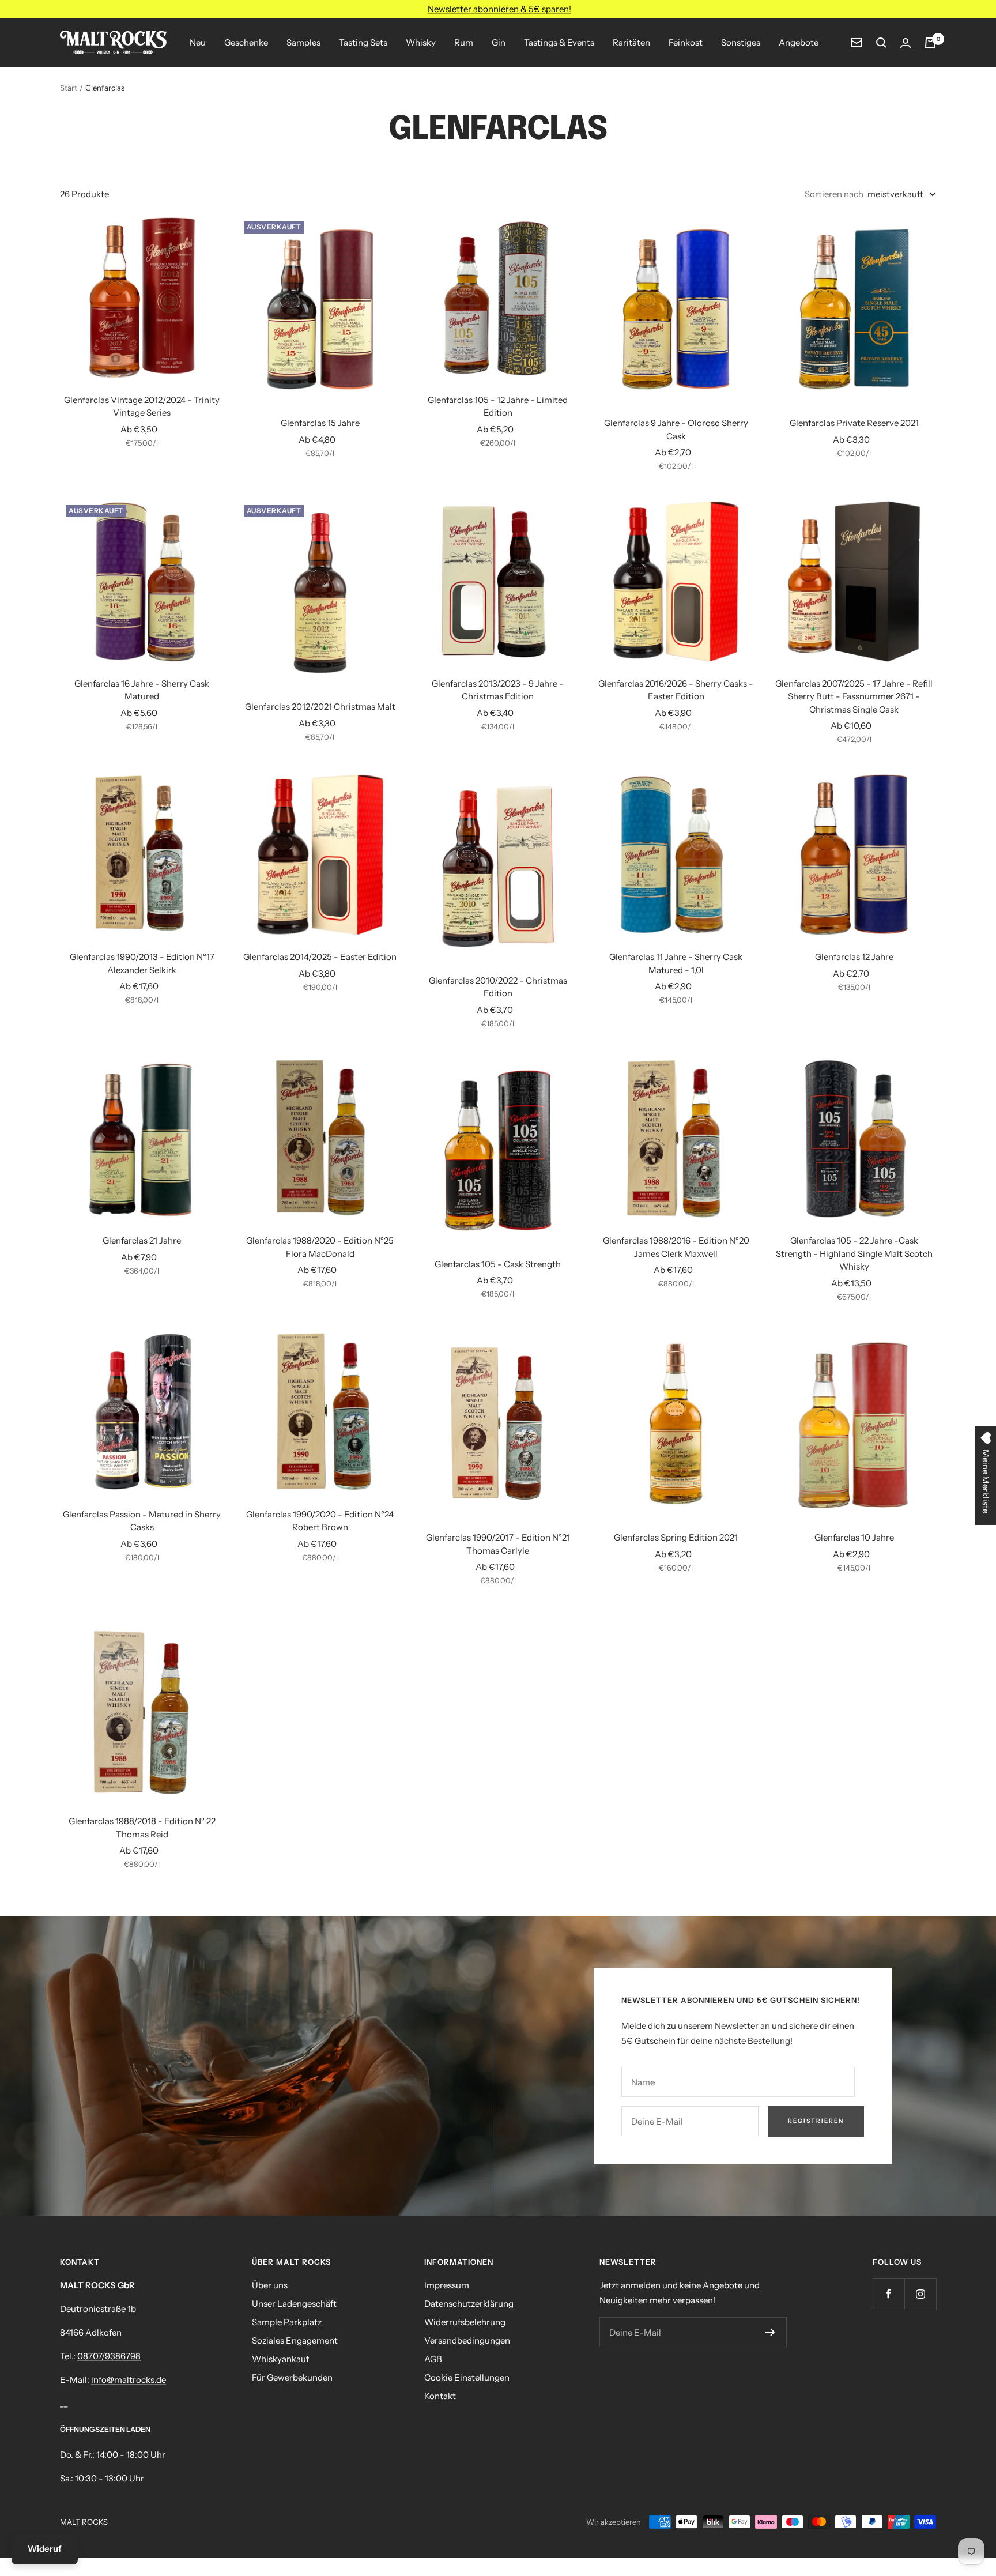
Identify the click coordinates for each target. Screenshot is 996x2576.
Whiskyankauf (280, 2359)
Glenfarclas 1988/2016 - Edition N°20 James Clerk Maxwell (676, 1247)
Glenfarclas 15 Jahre (320, 423)
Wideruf (45, 2549)
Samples (303, 42)
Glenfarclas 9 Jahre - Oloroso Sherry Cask (676, 430)
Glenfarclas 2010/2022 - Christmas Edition (498, 987)
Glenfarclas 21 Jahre (142, 1240)
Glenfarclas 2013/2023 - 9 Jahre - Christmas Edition (498, 690)
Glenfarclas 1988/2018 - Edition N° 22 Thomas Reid (142, 1828)
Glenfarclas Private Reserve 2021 (854, 423)
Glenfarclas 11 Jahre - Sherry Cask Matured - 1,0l (676, 963)
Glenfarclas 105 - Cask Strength (498, 1264)
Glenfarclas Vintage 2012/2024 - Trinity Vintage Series (142, 406)
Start (69, 88)
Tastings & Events (559, 42)
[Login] (906, 43)
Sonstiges (741, 42)
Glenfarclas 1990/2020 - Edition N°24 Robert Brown (320, 1521)
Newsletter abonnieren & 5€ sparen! (499, 9)
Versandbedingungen (467, 2340)
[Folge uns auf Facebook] (889, 2294)
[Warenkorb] (930, 43)
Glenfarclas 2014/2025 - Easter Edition (320, 957)
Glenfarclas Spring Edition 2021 (676, 1537)
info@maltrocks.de (129, 2380)
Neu (198, 42)
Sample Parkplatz (287, 2322)
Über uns (270, 2285)
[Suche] (881, 43)
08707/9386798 (109, 2356)
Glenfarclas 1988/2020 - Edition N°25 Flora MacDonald (320, 1247)
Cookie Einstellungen (467, 2377)
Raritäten (631, 42)
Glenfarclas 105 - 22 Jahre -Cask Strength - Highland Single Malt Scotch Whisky (854, 1253)
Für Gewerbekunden (292, 2377)
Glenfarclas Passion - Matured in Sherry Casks (142, 1521)
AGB (433, 2359)
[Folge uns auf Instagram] (920, 2294)
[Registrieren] (770, 2332)
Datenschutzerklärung (469, 2304)
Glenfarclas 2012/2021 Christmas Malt (320, 707)
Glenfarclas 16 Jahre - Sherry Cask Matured (142, 690)
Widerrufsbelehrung (465, 2322)
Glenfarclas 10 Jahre (854, 1537)
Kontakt (440, 2396)
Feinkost (686, 42)
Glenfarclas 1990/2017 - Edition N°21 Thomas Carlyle (498, 1544)
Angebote (799, 42)
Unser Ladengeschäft (294, 2304)
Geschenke (246, 42)
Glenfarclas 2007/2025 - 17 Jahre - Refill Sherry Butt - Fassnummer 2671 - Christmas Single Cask (854, 696)
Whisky (421, 42)
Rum (464, 42)
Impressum (447, 2285)
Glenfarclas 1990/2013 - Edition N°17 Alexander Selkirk (142, 963)
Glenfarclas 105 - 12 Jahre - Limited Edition (498, 406)
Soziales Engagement (295, 2340)
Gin (499, 42)
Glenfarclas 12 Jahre (854, 957)
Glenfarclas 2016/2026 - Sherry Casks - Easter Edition (676, 690)
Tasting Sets (363, 42)
